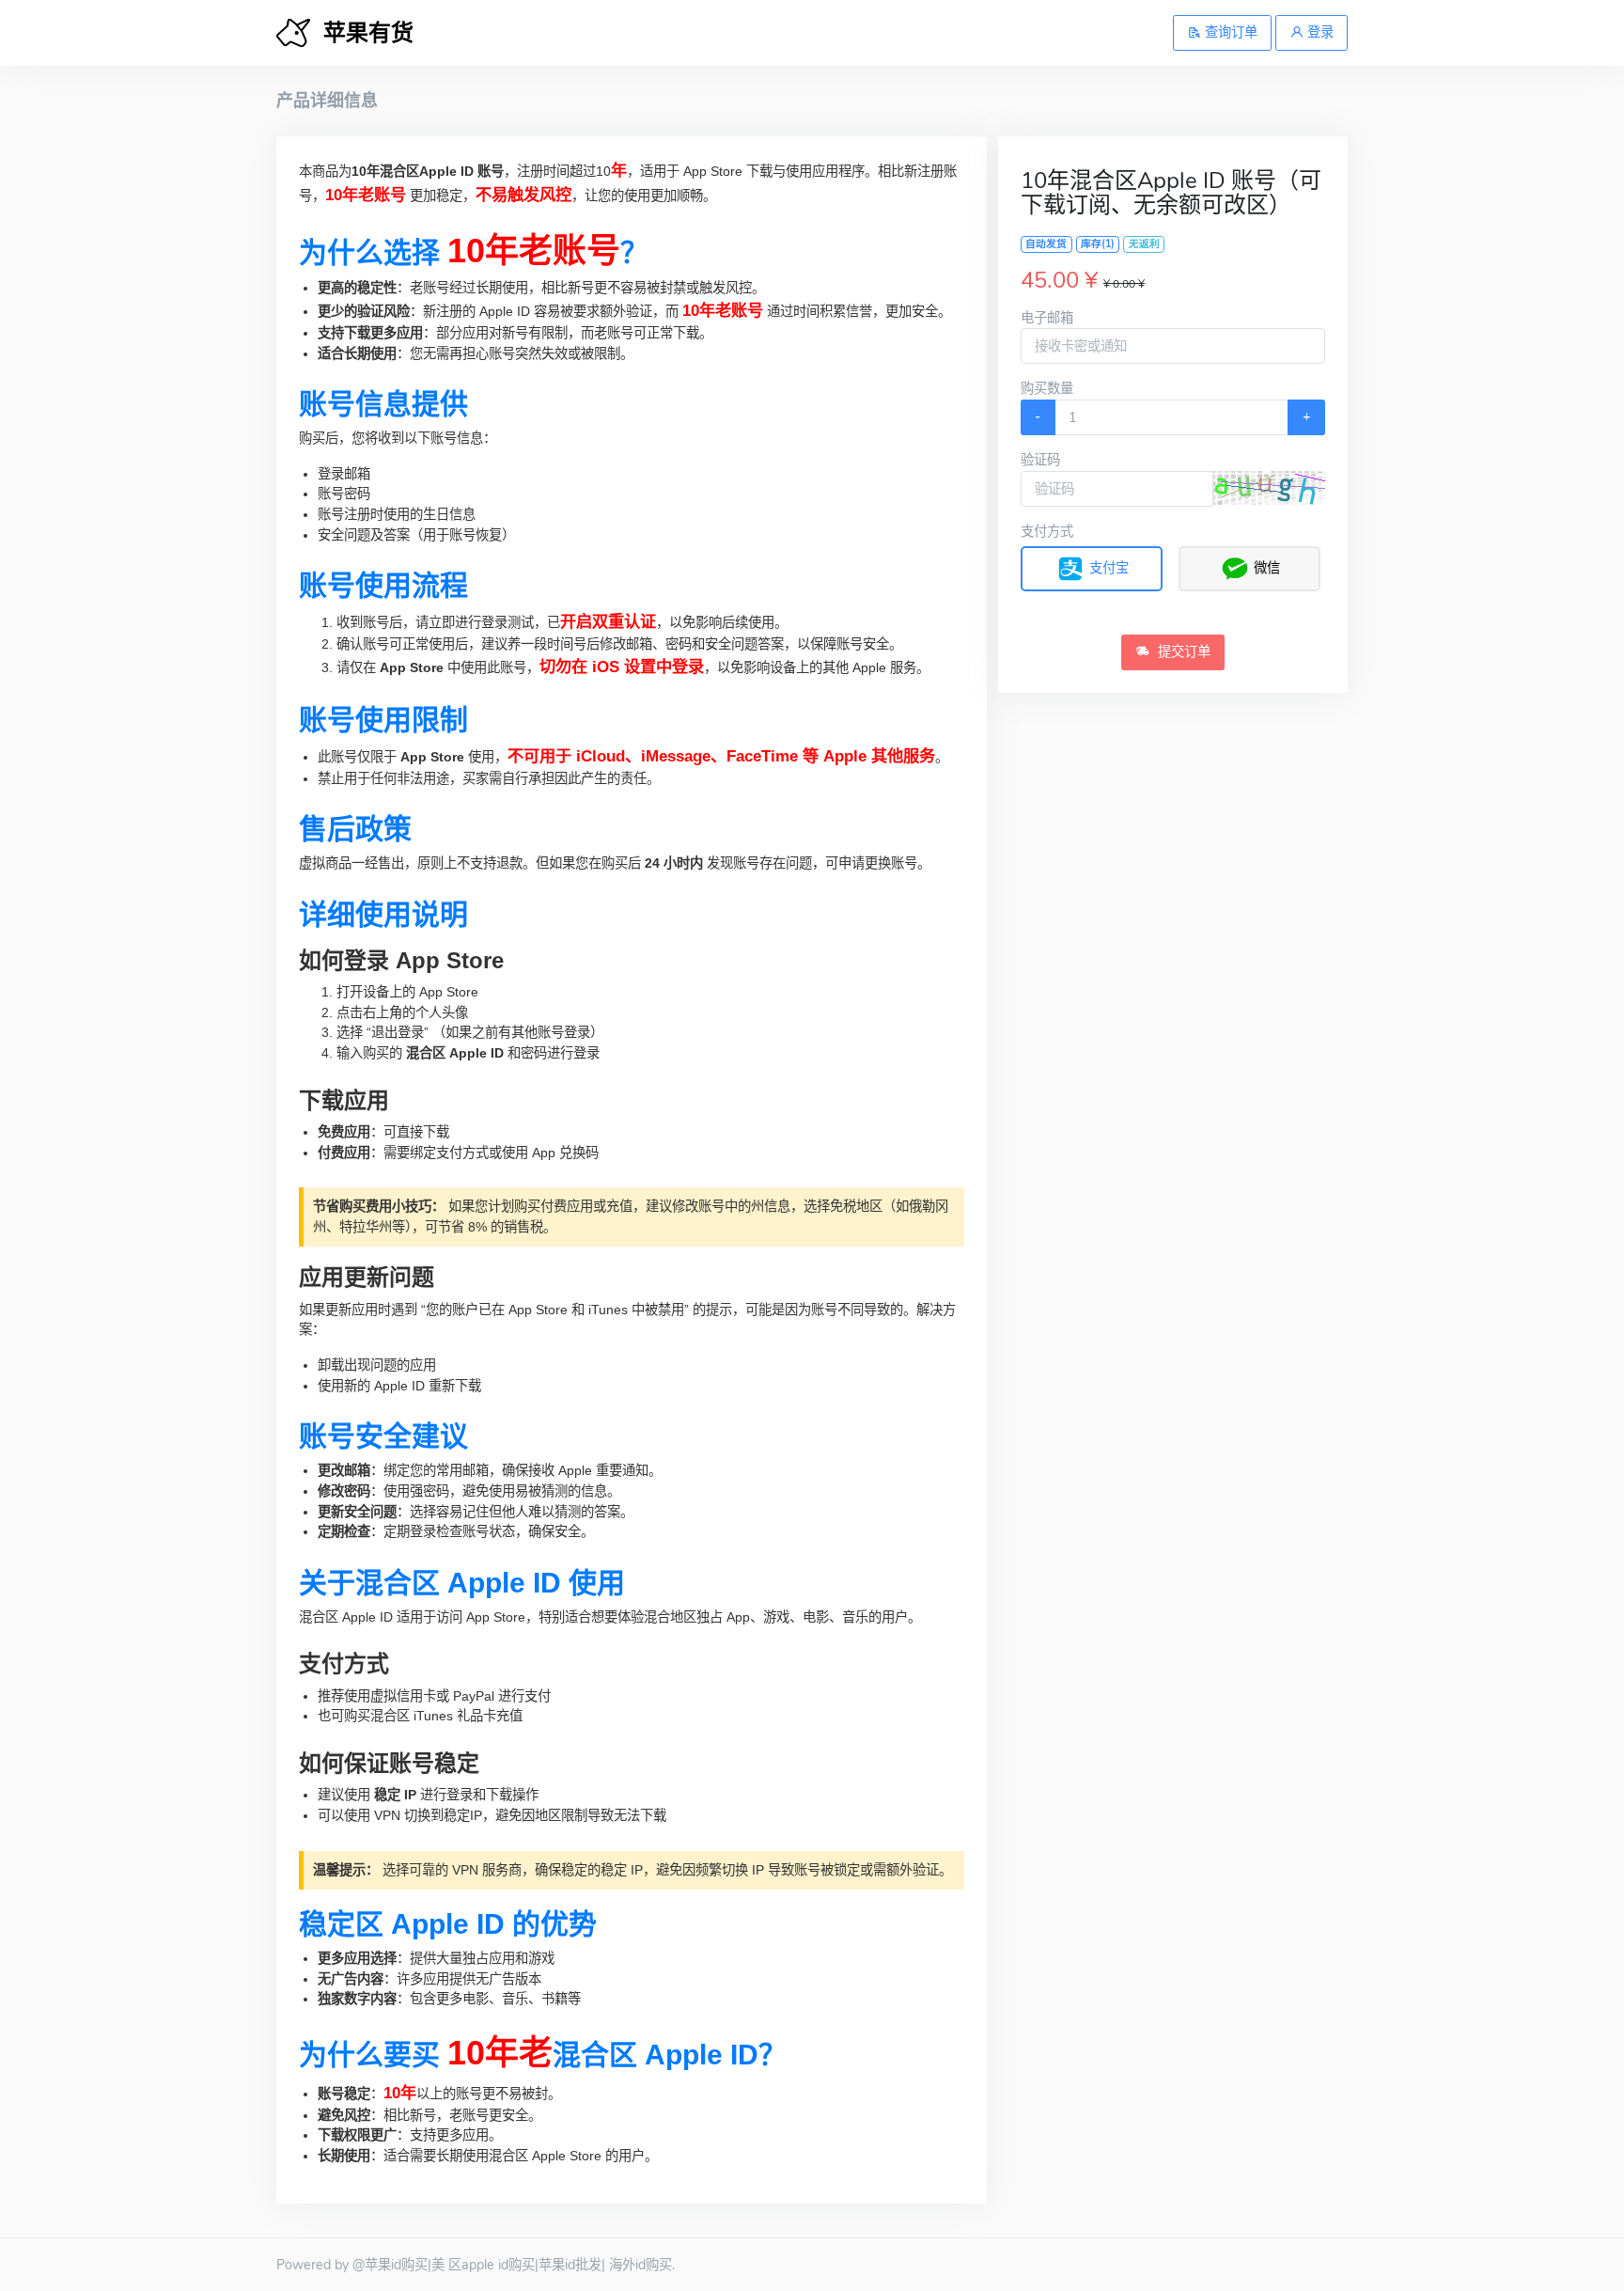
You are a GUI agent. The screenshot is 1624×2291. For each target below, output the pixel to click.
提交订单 (1182, 651)
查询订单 (1229, 32)
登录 (1319, 32)
